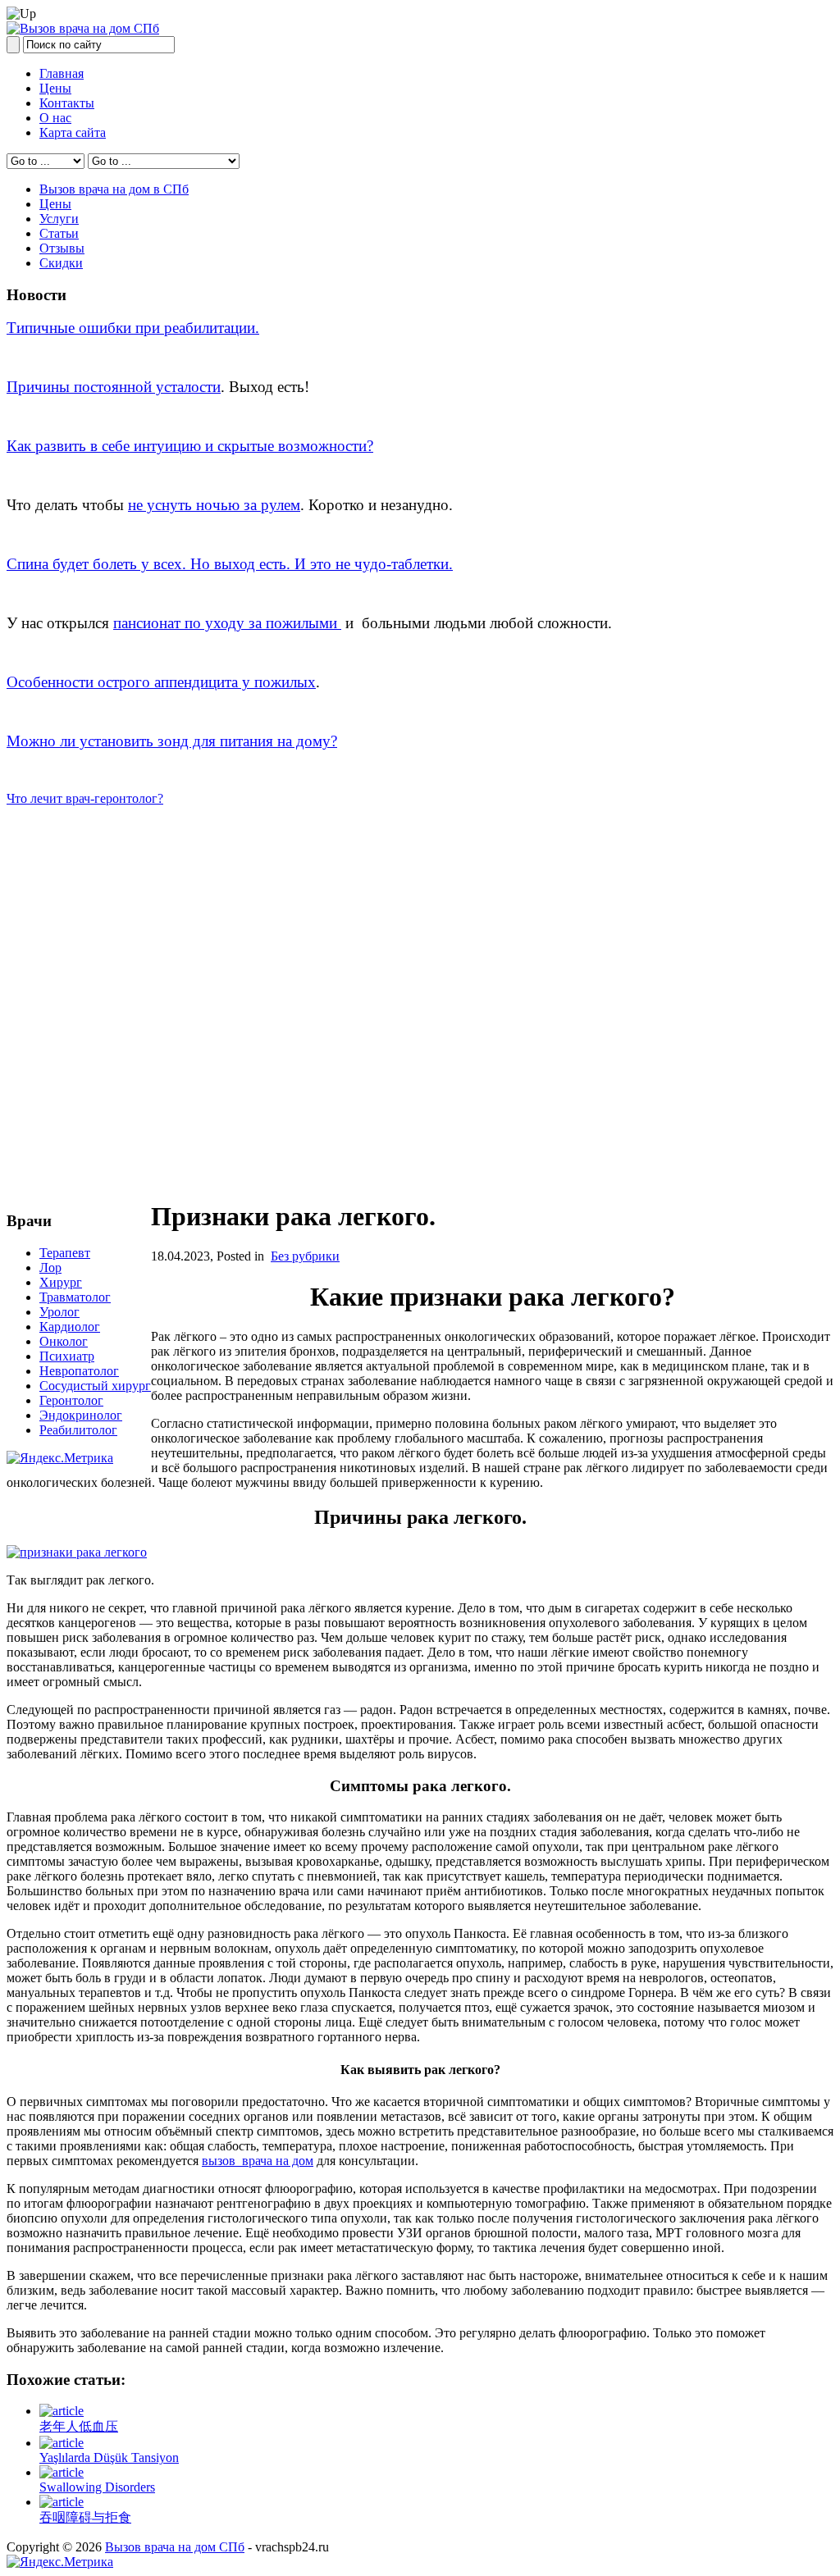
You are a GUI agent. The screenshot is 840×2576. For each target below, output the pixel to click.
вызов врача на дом (258, 2161)
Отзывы (62, 248)
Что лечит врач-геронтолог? (85, 798)
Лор (50, 1267)
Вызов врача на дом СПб (175, 2547)
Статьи (59, 233)
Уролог (59, 1312)
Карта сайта (73, 132)
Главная (62, 73)
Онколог (64, 1341)
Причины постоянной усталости (114, 387)
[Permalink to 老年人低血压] (62, 2411)
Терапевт (65, 1253)
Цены (55, 88)
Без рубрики (305, 1256)
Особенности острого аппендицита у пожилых (161, 682)
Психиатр (67, 1356)
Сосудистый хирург (95, 1386)
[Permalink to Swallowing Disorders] (62, 2472)
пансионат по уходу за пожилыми (227, 623)
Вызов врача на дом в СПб (114, 189)
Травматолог (75, 1297)
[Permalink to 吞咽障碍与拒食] (62, 2502)
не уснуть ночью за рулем (214, 505)
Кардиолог (70, 1327)
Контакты (67, 103)
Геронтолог (71, 1400)
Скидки (61, 263)
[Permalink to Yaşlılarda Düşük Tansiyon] (62, 2443)
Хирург (61, 1282)
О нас (55, 118)
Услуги (59, 219)
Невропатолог (79, 1371)
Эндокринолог (81, 1415)
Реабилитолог (78, 1430)
